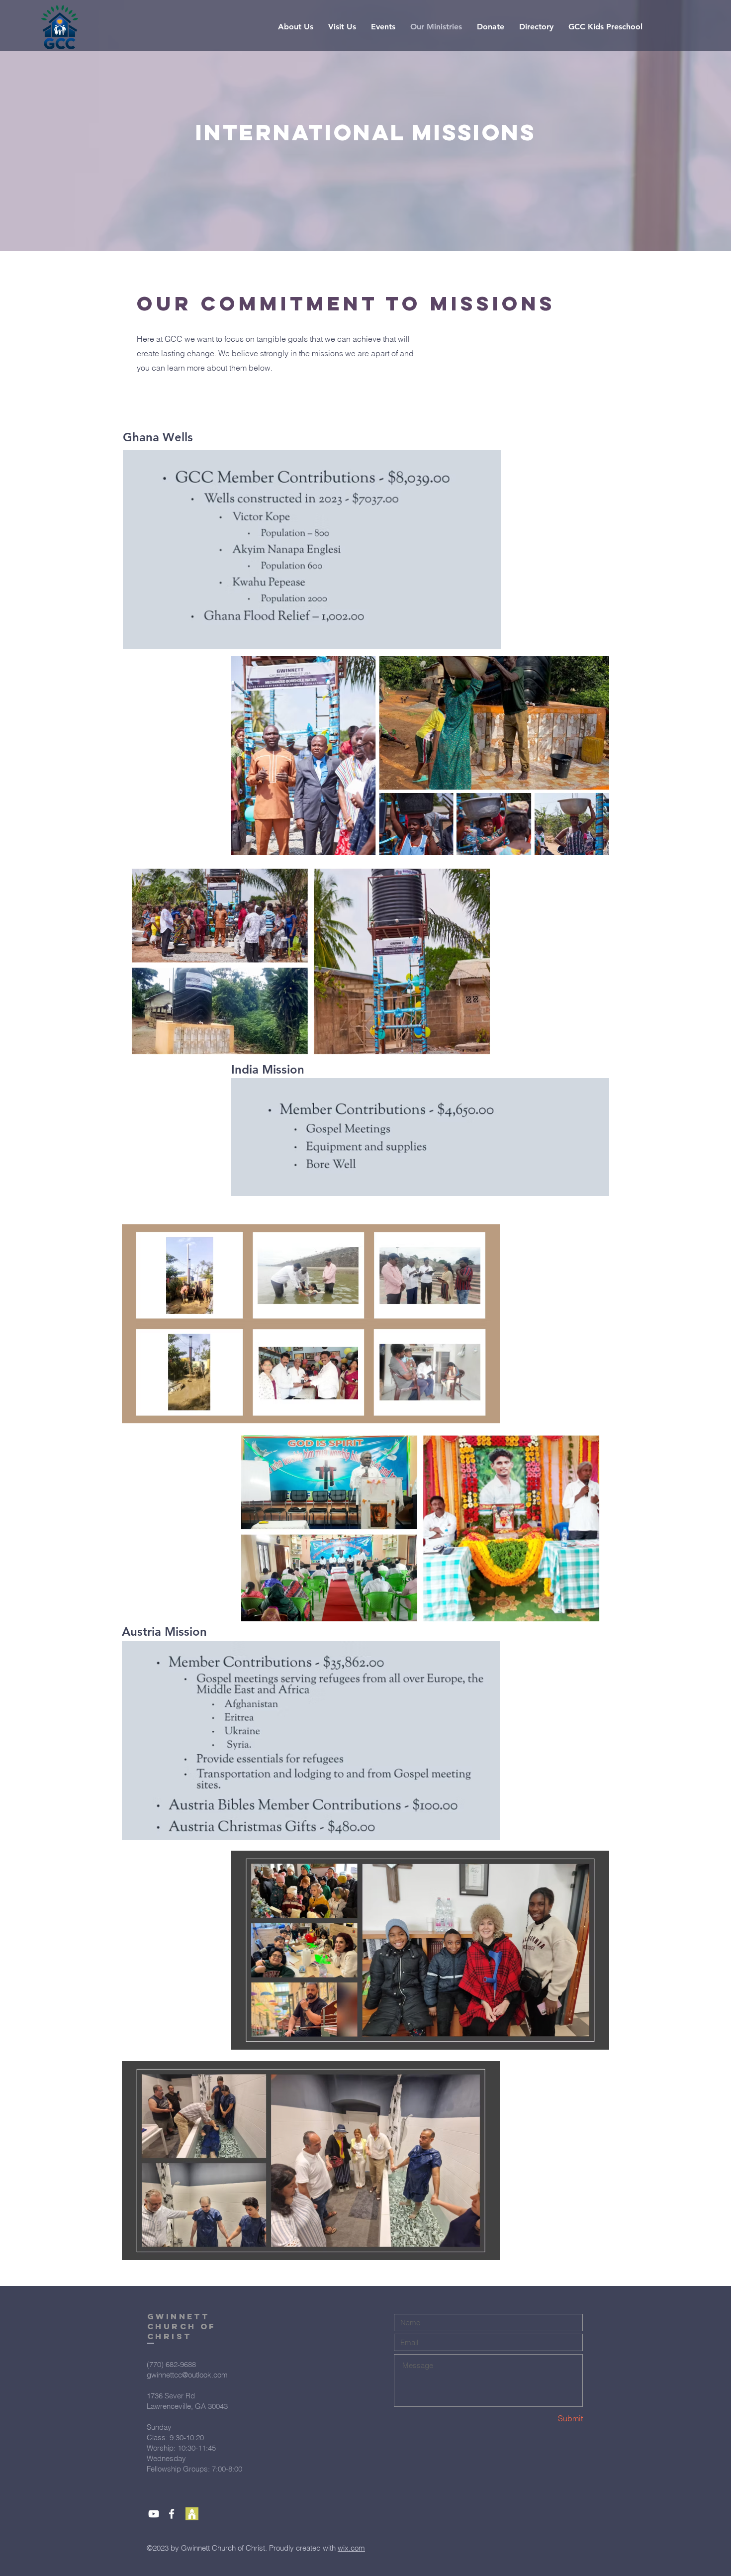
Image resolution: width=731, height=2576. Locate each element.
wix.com (351, 2548)
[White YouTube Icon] (154, 2514)
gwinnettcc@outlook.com (187, 2375)
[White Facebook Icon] (172, 2514)
